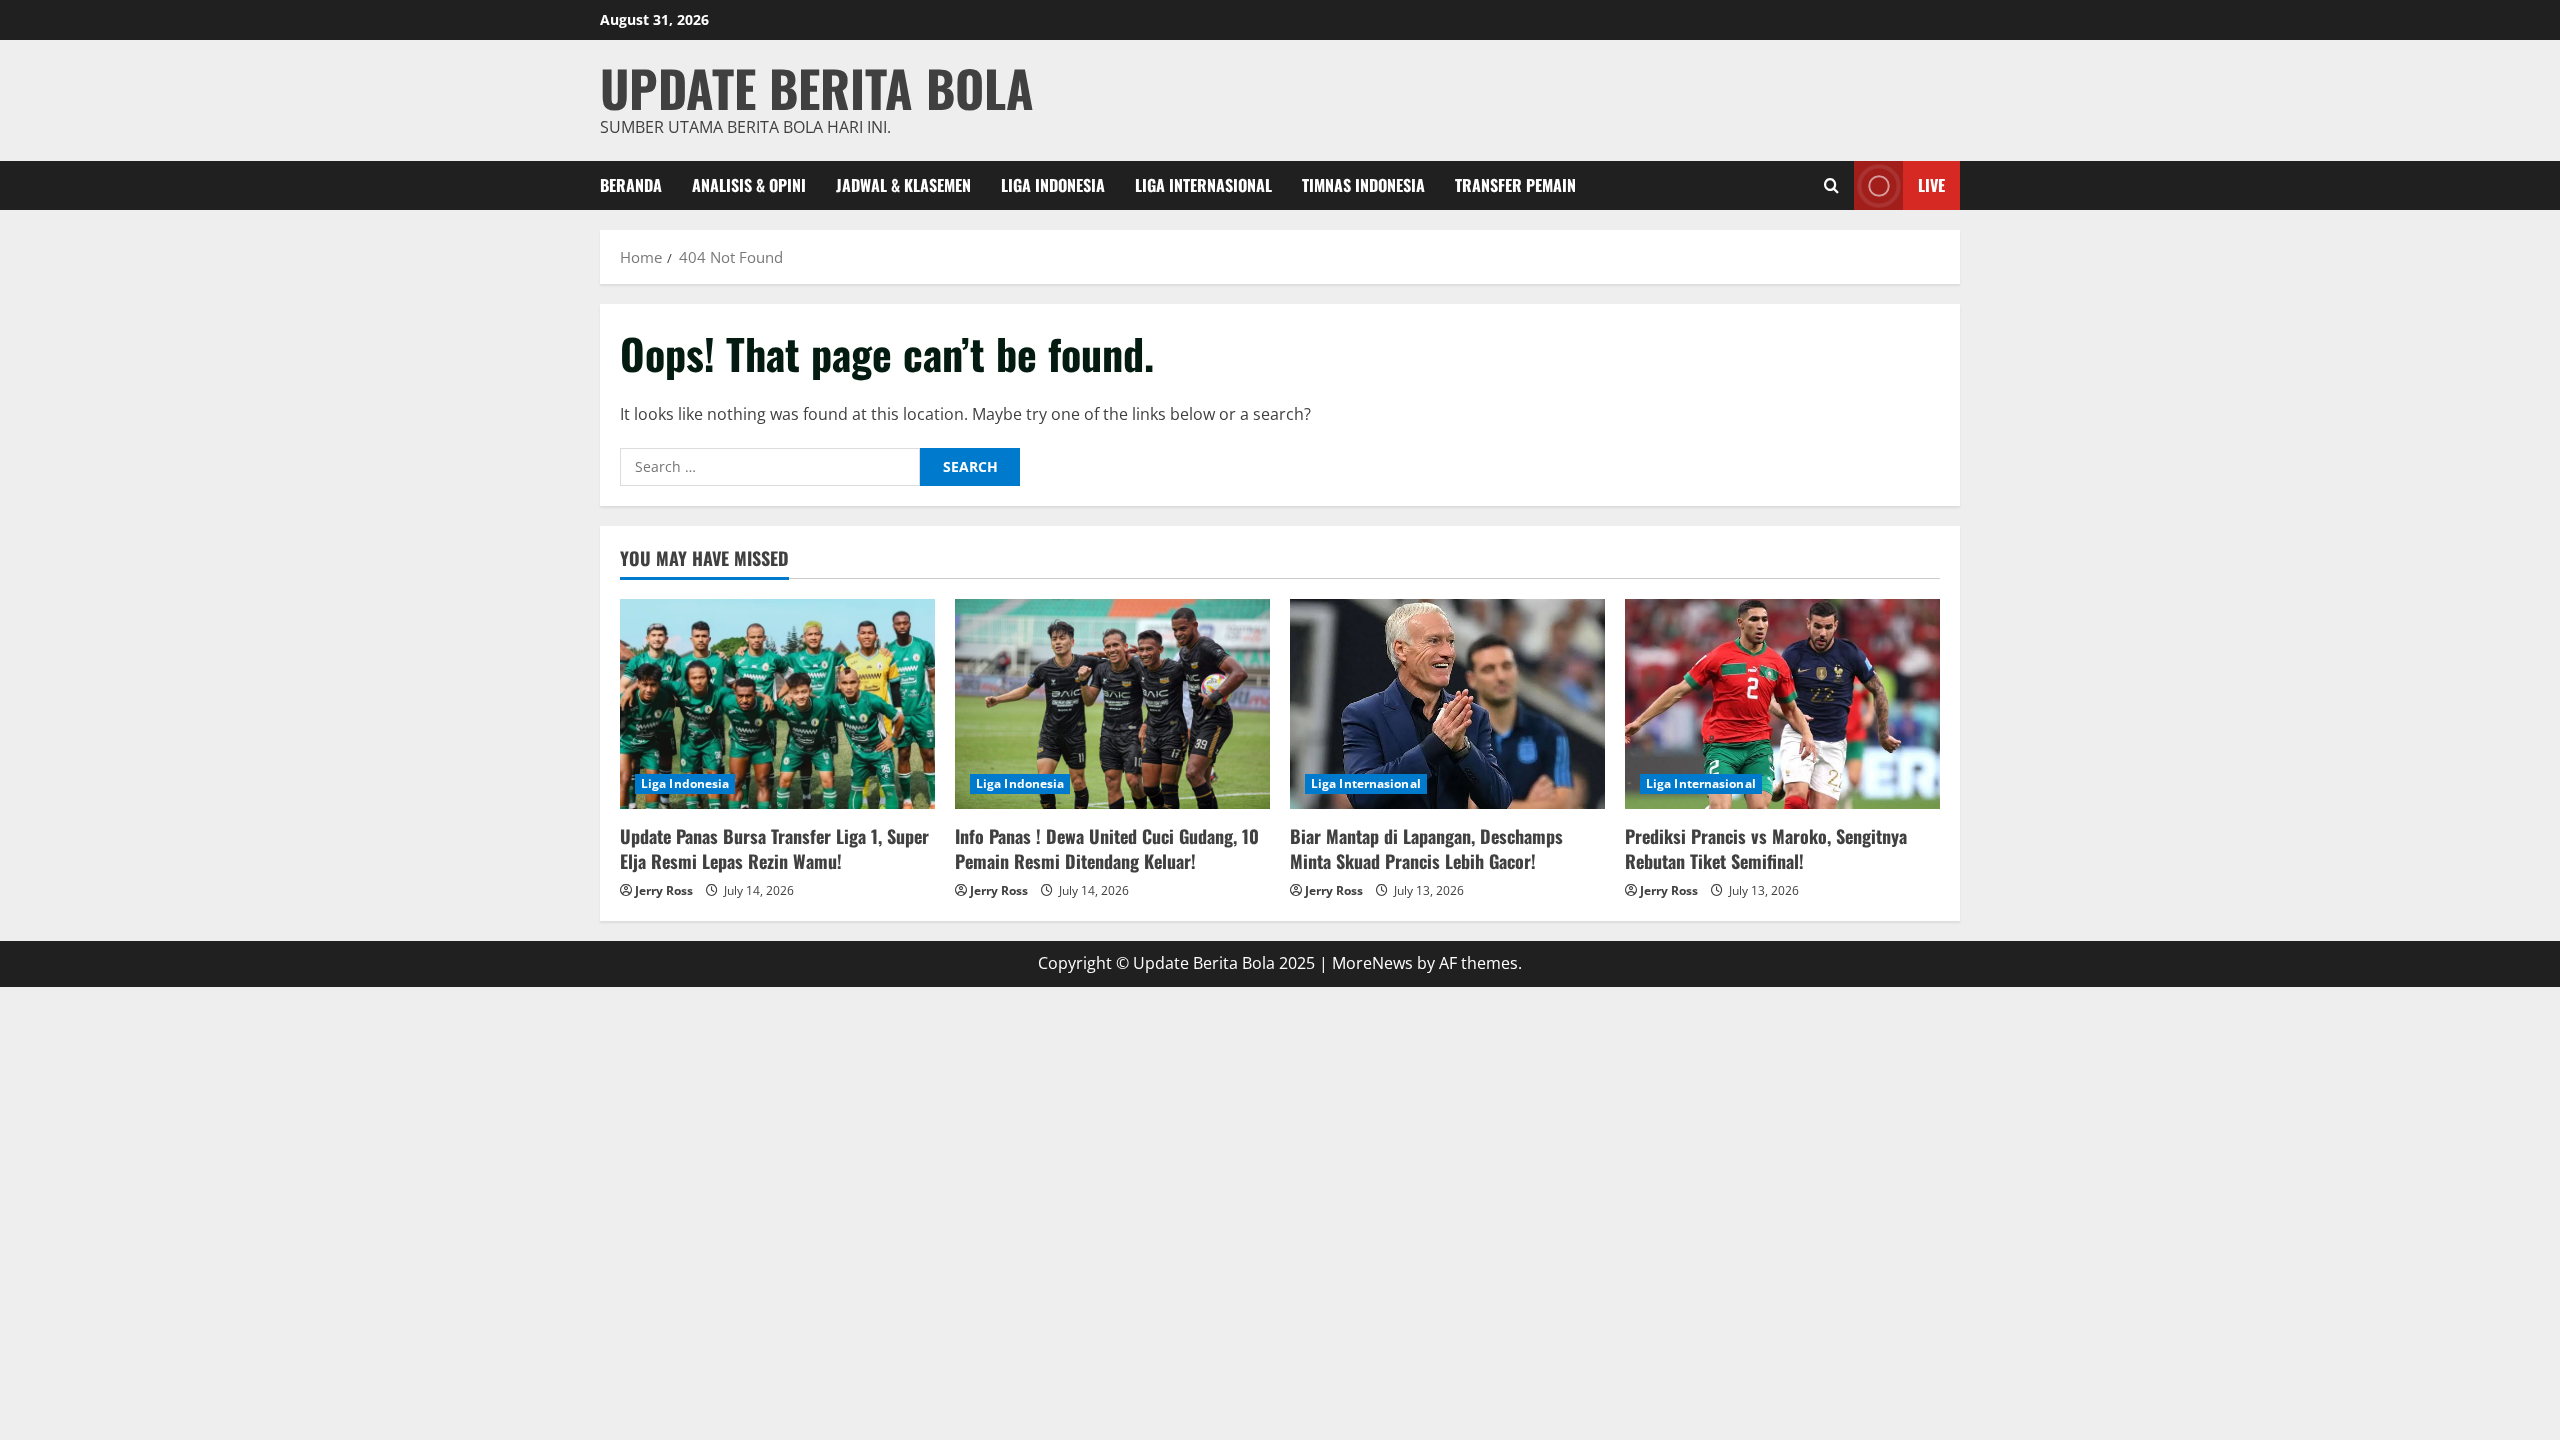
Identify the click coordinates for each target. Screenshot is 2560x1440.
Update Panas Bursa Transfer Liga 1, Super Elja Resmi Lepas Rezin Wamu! (774, 848)
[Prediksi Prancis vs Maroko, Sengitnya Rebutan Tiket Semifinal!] (1782, 704)
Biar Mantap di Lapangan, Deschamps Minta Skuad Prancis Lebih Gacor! (1426, 848)
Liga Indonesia (1053, 185)
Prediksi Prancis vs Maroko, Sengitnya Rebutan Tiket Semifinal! (1766, 848)
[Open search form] (1831, 185)
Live (1931, 184)
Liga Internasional (1203, 185)
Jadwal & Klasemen (903, 185)
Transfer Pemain (1515, 185)
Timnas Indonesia (1363, 185)
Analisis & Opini (749, 185)
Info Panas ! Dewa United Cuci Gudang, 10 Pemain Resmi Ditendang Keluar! (1107, 848)
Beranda (631, 185)
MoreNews (1372, 963)
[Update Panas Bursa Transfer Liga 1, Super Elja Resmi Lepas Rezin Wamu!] (777, 704)
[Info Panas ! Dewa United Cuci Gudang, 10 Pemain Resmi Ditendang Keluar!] (1112, 704)
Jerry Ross (664, 890)
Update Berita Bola (817, 87)
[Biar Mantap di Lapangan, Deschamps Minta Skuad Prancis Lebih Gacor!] (1447, 704)
